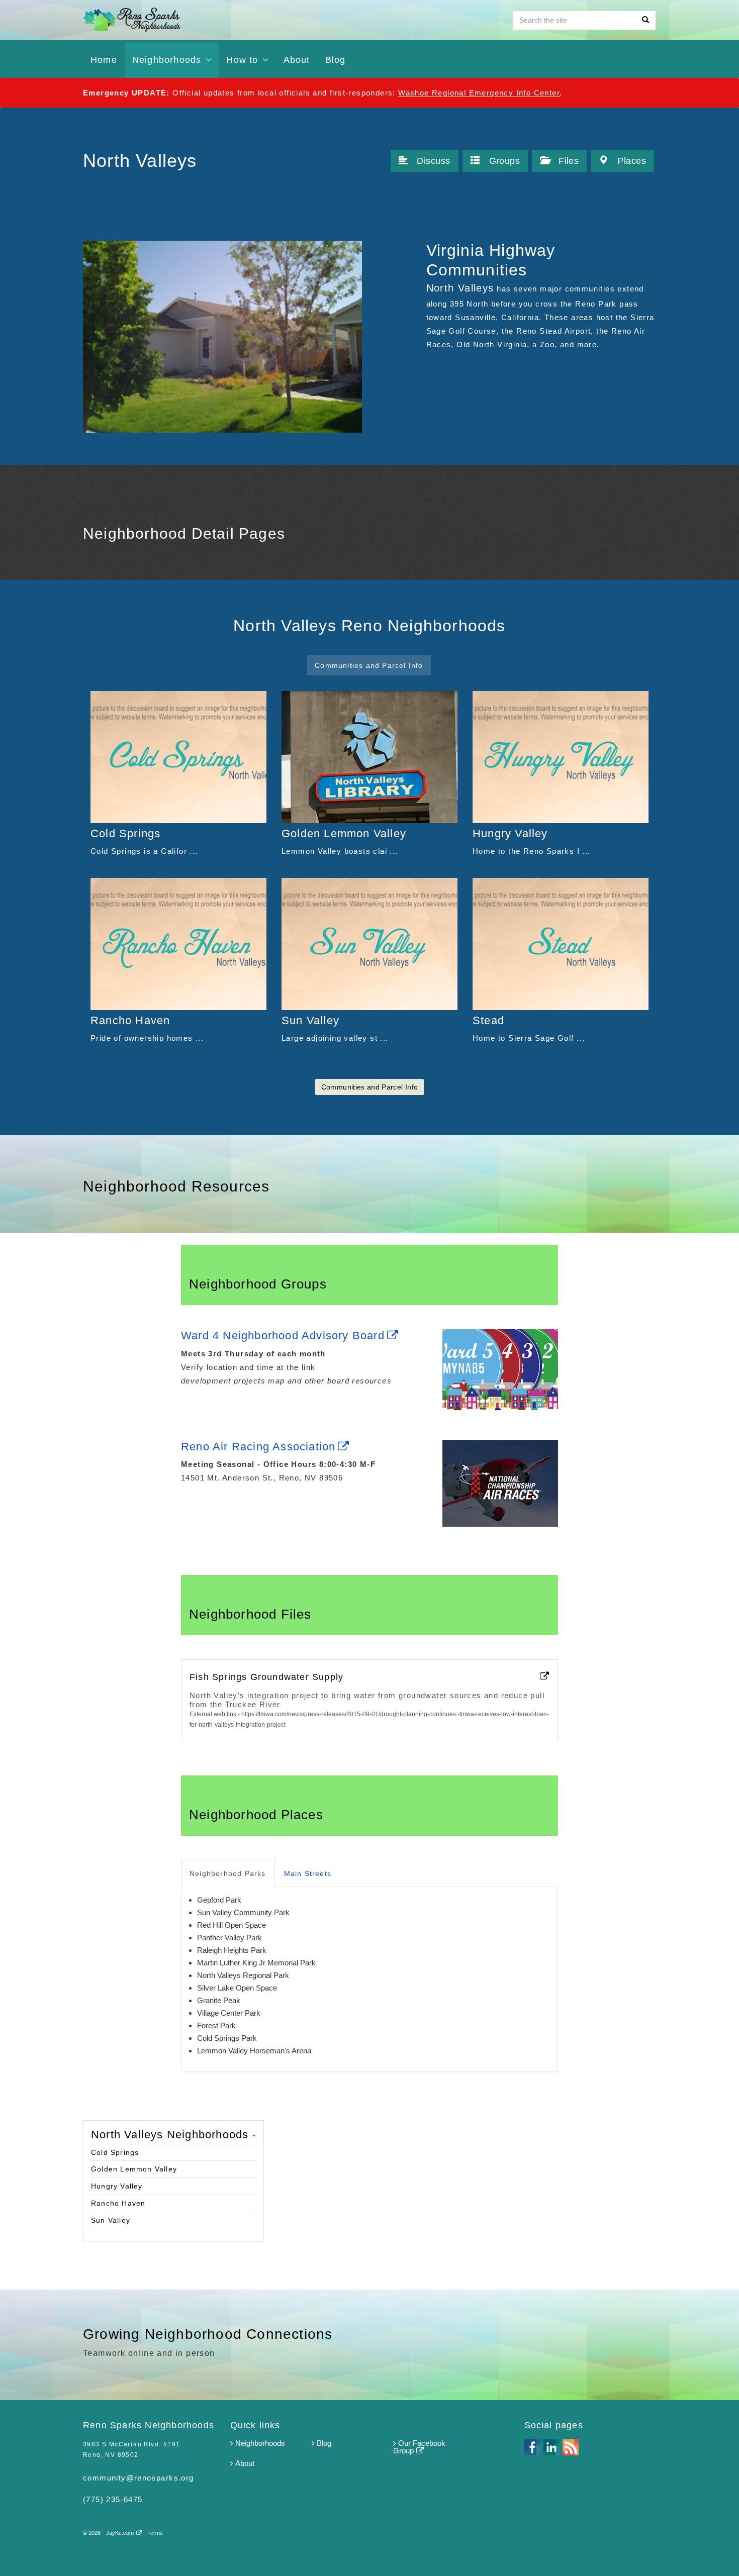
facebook (532, 2447)
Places (632, 161)
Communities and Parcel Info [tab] (369, 665)
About (297, 60)
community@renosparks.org (138, 2478)
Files (569, 161)
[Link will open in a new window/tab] (500, 1372)
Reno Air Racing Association (258, 1447)
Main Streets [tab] (308, 1873)
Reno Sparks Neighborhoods (188, 20)
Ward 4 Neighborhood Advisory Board (283, 1335)
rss (571, 2447)
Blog (324, 2443)
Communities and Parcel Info (369, 1087)
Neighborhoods (260, 2443)
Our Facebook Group (419, 2447)
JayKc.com (120, 2533)
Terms (155, 2533)
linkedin (551, 2447)
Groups (505, 161)
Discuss (433, 161)
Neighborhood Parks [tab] (228, 1873)
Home (104, 60)
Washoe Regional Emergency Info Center (479, 93)
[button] (701, 2552)
